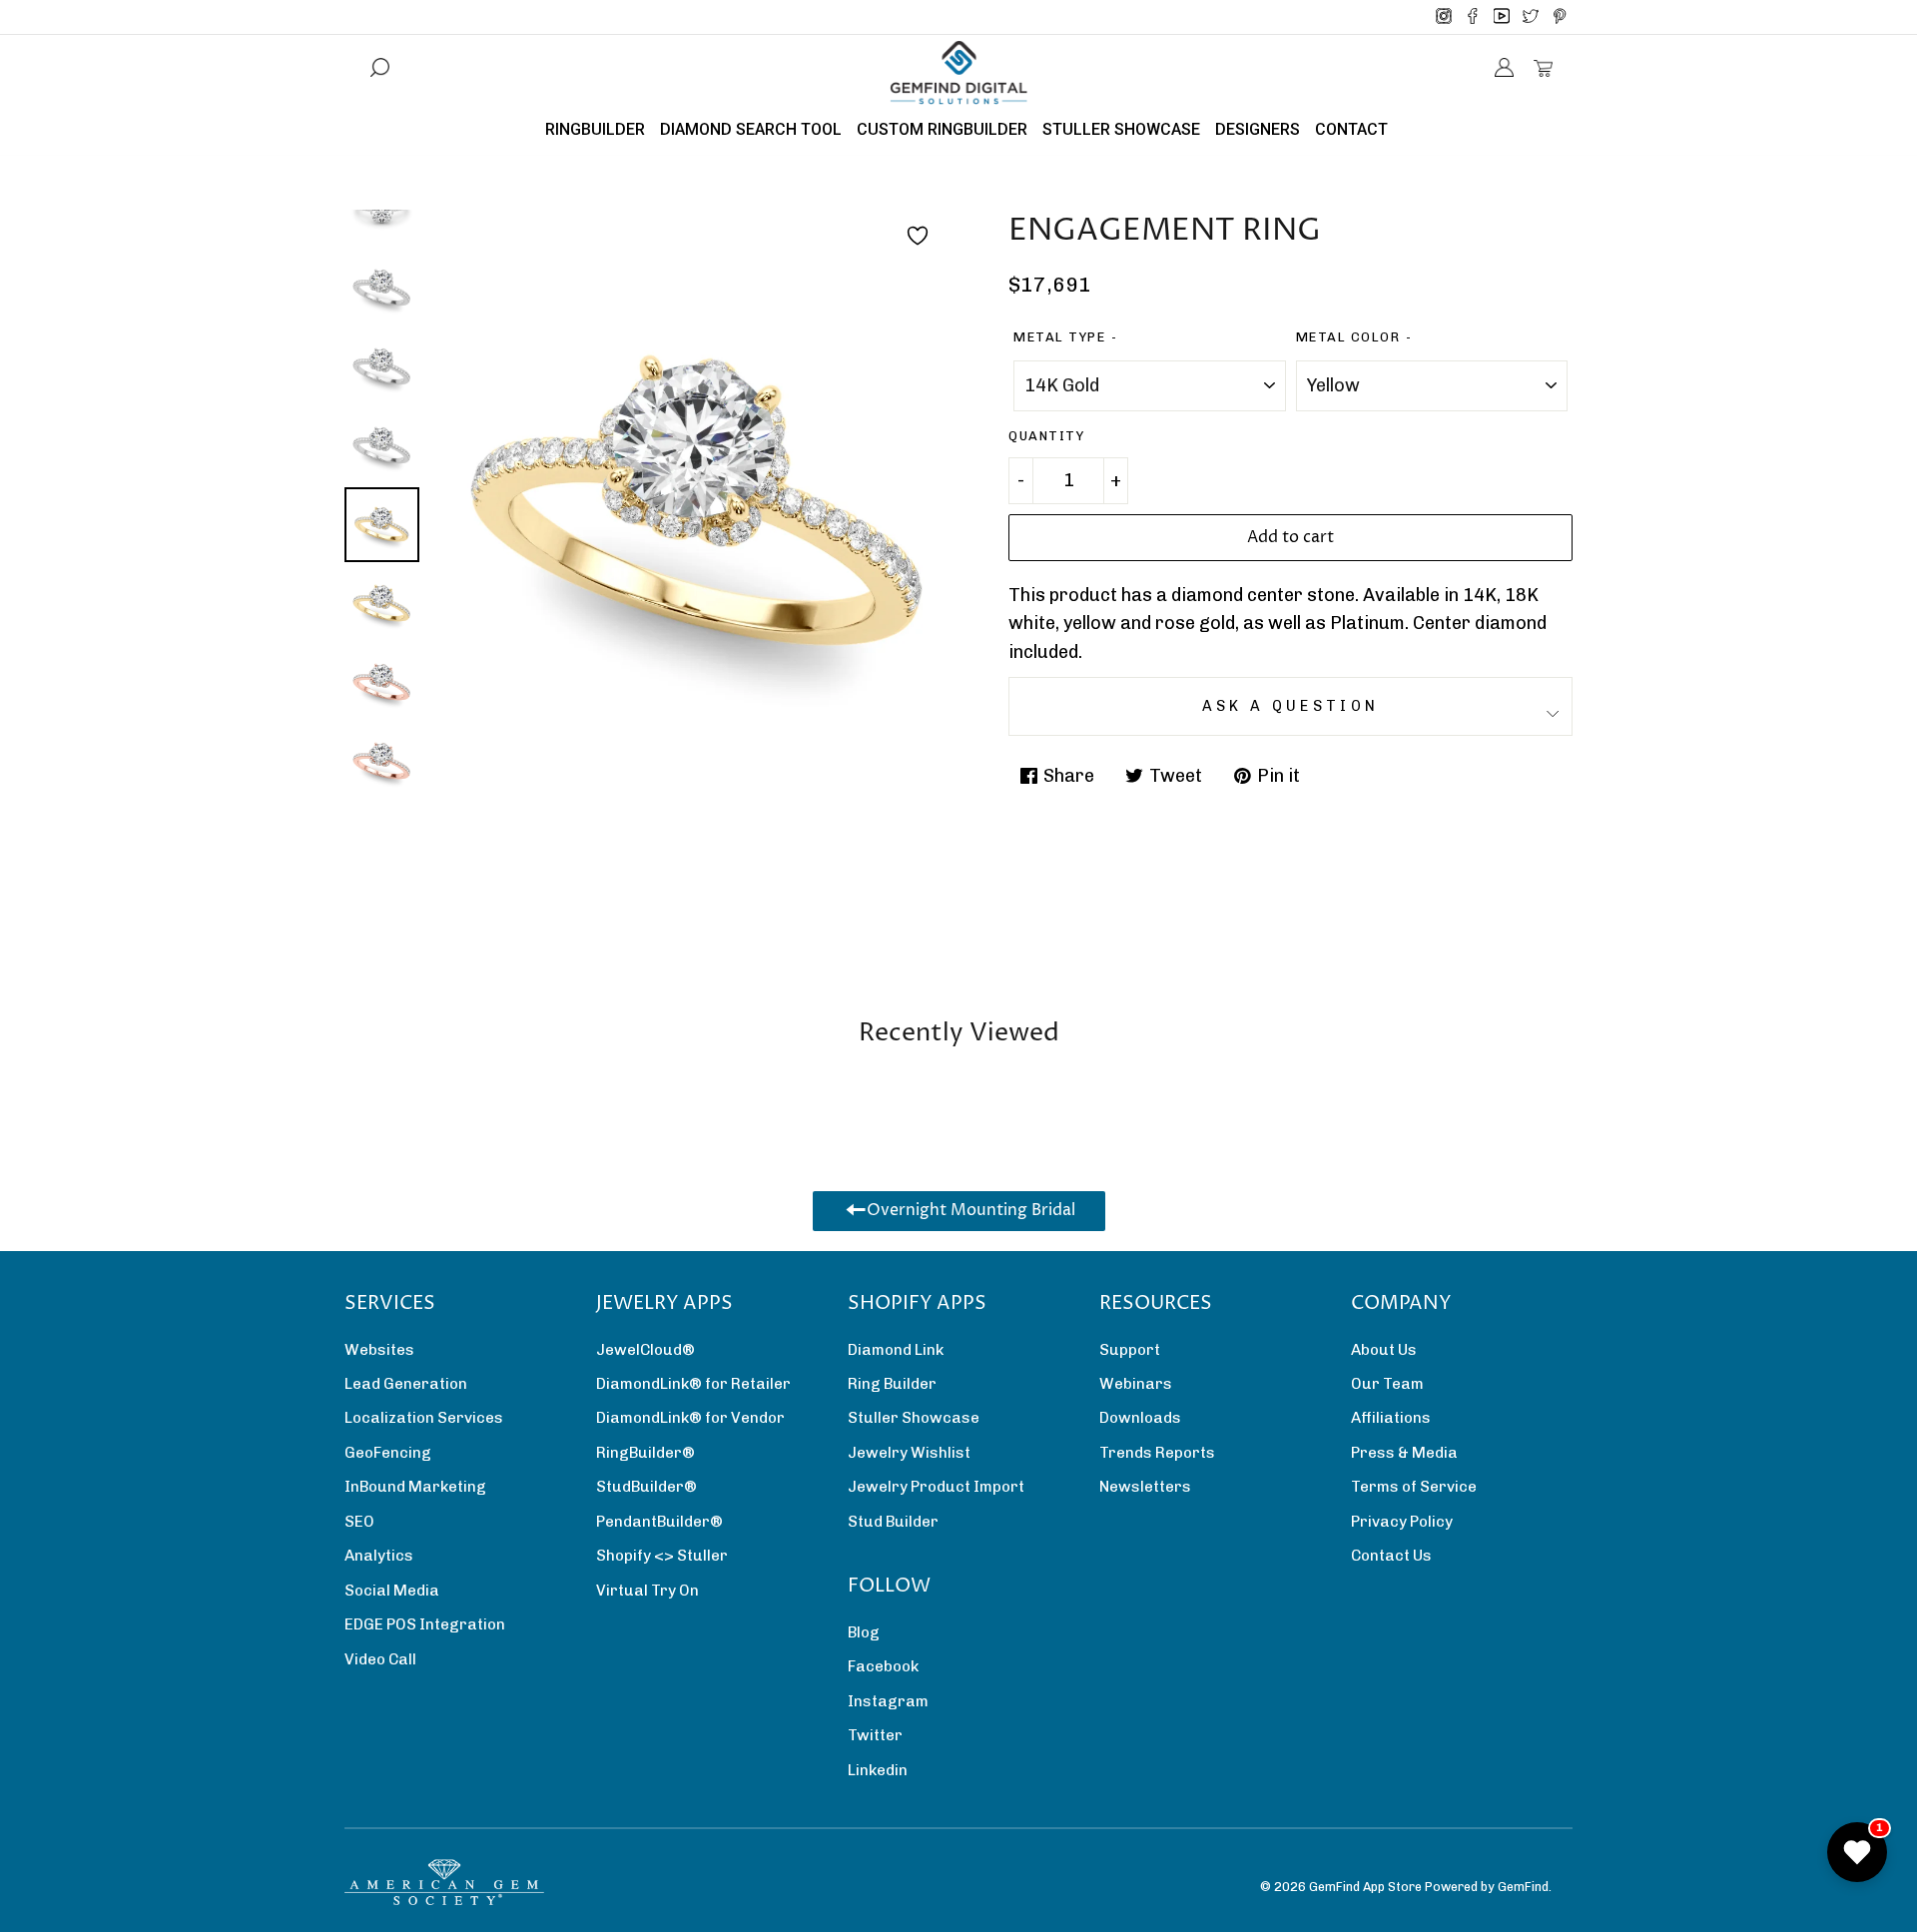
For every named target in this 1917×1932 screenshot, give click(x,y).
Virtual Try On (647, 1591)
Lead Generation (406, 1384)
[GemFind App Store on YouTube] (1502, 17)
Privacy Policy (1402, 1522)
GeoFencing (388, 1453)
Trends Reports (1157, 1453)
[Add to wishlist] (918, 236)
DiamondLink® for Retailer (693, 1384)
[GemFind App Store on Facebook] (1473, 17)
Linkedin (878, 1770)
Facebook (883, 1666)
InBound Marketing (415, 1487)
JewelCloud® (645, 1350)
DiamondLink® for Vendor (690, 1418)
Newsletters (1145, 1487)
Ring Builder (892, 1384)
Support (1130, 1350)
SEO (359, 1522)
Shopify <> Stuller (662, 1556)
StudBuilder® (646, 1487)
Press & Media (1404, 1453)
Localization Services (424, 1418)
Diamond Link (896, 1350)
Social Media (392, 1591)
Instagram (888, 1701)
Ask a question (1290, 706)
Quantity (1046, 436)
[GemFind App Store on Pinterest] (1560, 17)
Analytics (379, 1556)
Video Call (380, 1659)
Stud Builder (893, 1522)
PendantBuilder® (659, 1522)
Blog (864, 1632)
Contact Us (1391, 1556)
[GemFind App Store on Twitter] (1531, 17)
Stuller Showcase (914, 1418)
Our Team (1387, 1384)
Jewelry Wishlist (909, 1453)
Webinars (1136, 1384)
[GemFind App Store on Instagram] (1444, 17)
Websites (379, 1350)
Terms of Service (1414, 1487)
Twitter (875, 1735)
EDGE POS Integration (425, 1624)
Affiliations (1391, 1418)
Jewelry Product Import (936, 1487)
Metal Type (1059, 337)
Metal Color (1348, 337)
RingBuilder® (645, 1453)
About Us (1384, 1350)
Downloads (1140, 1418)
